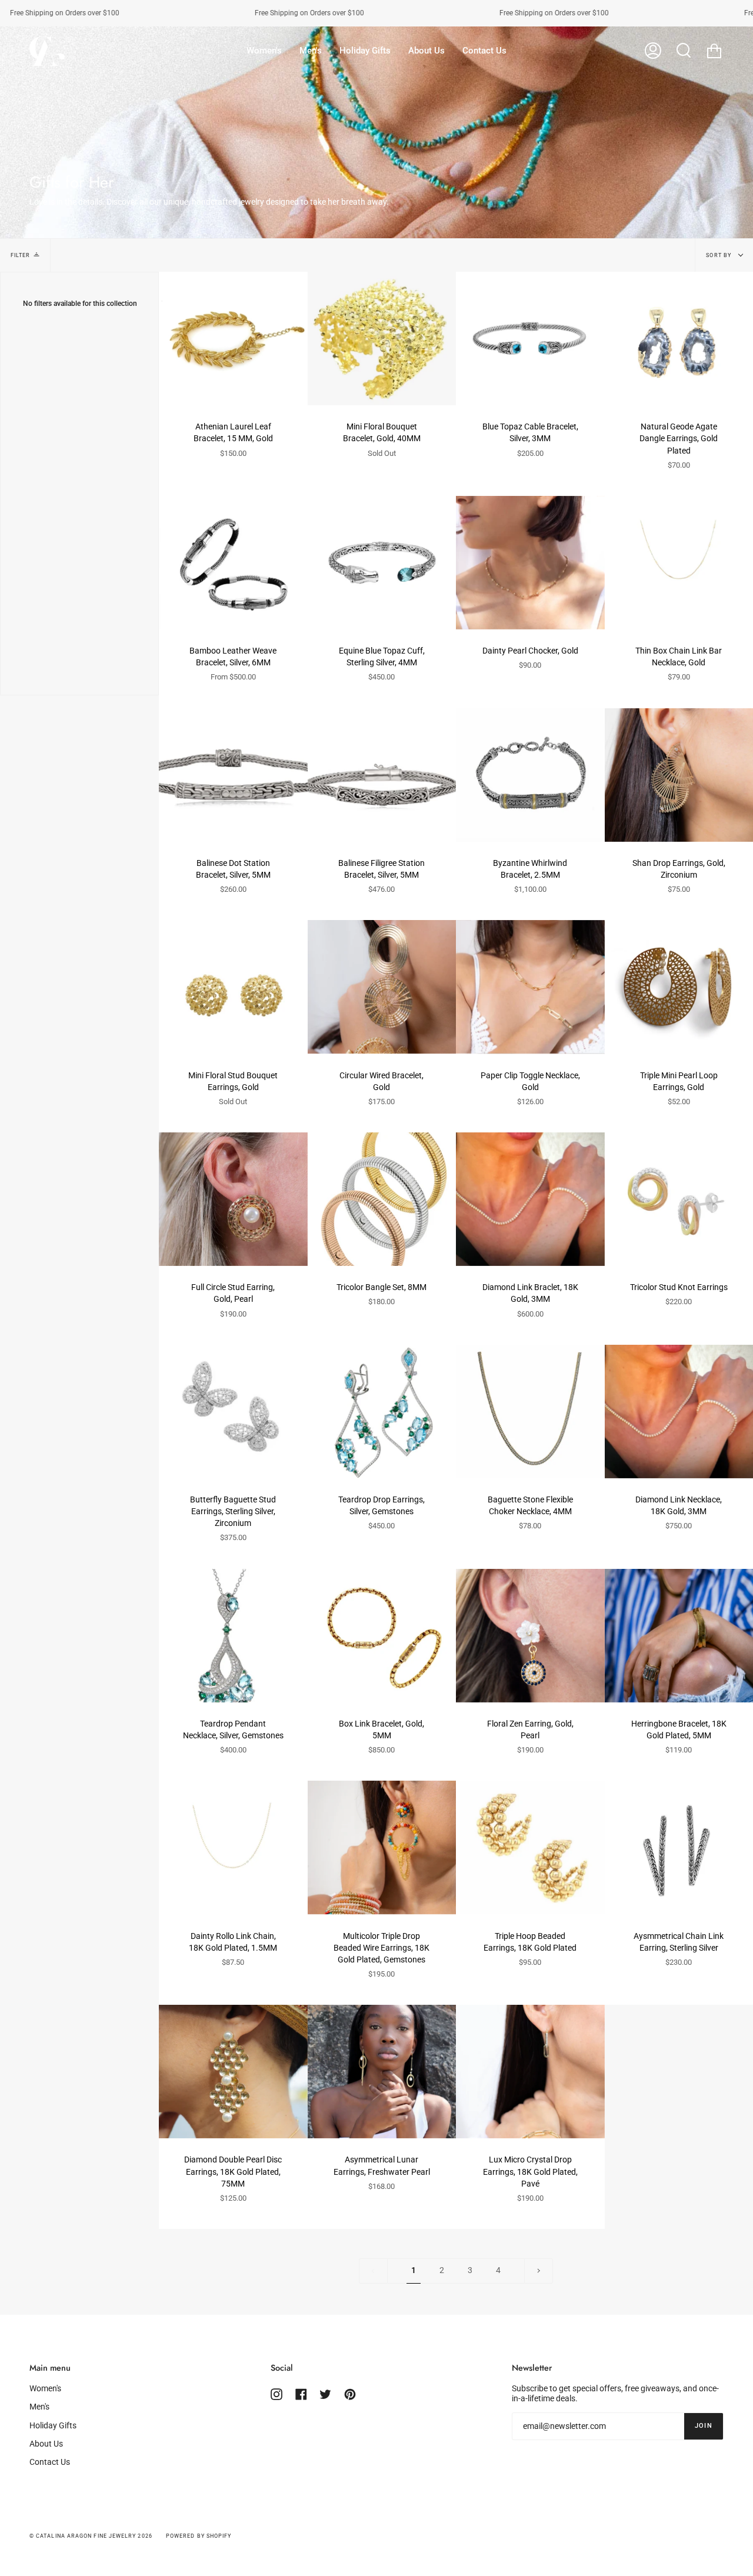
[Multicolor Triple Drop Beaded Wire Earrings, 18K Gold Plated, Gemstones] (382, 1847)
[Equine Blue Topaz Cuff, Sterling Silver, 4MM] (382, 563)
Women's (45, 2389)
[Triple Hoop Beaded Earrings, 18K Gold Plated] (530, 1847)
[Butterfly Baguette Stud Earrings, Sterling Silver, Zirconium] (233, 1412)
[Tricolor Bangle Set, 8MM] (382, 1199)
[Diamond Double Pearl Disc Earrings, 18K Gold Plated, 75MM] (233, 2072)
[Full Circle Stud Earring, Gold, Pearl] (233, 1199)
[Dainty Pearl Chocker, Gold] (530, 563)
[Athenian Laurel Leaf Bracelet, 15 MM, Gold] (233, 339)
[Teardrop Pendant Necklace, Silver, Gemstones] (233, 1636)
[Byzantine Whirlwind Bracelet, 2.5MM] (530, 775)
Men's (39, 2407)
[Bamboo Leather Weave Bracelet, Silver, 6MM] (233, 563)
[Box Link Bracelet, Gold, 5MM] (382, 1636)
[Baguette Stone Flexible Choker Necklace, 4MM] (530, 1412)
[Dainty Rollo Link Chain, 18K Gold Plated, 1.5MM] (233, 1847)
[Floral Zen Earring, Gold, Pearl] (530, 1636)
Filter (20, 255)
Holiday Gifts (53, 2426)
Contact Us (50, 2462)
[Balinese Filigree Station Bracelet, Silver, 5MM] (382, 775)
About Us (46, 2444)
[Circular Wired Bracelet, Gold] (382, 987)
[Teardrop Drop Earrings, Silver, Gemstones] (382, 1412)
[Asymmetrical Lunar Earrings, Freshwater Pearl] (382, 2072)
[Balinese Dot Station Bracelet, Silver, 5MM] (233, 775)
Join (704, 2426)
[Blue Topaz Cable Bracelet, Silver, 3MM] (530, 339)
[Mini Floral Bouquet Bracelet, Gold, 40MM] (382, 339)
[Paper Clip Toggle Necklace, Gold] (530, 987)
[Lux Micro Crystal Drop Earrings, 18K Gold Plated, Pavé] (530, 2072)
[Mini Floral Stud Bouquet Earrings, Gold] (233, 987)
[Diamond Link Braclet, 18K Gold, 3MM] (530, 1199)
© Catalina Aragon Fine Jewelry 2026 (91, 2536)
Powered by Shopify (199, 2536)
